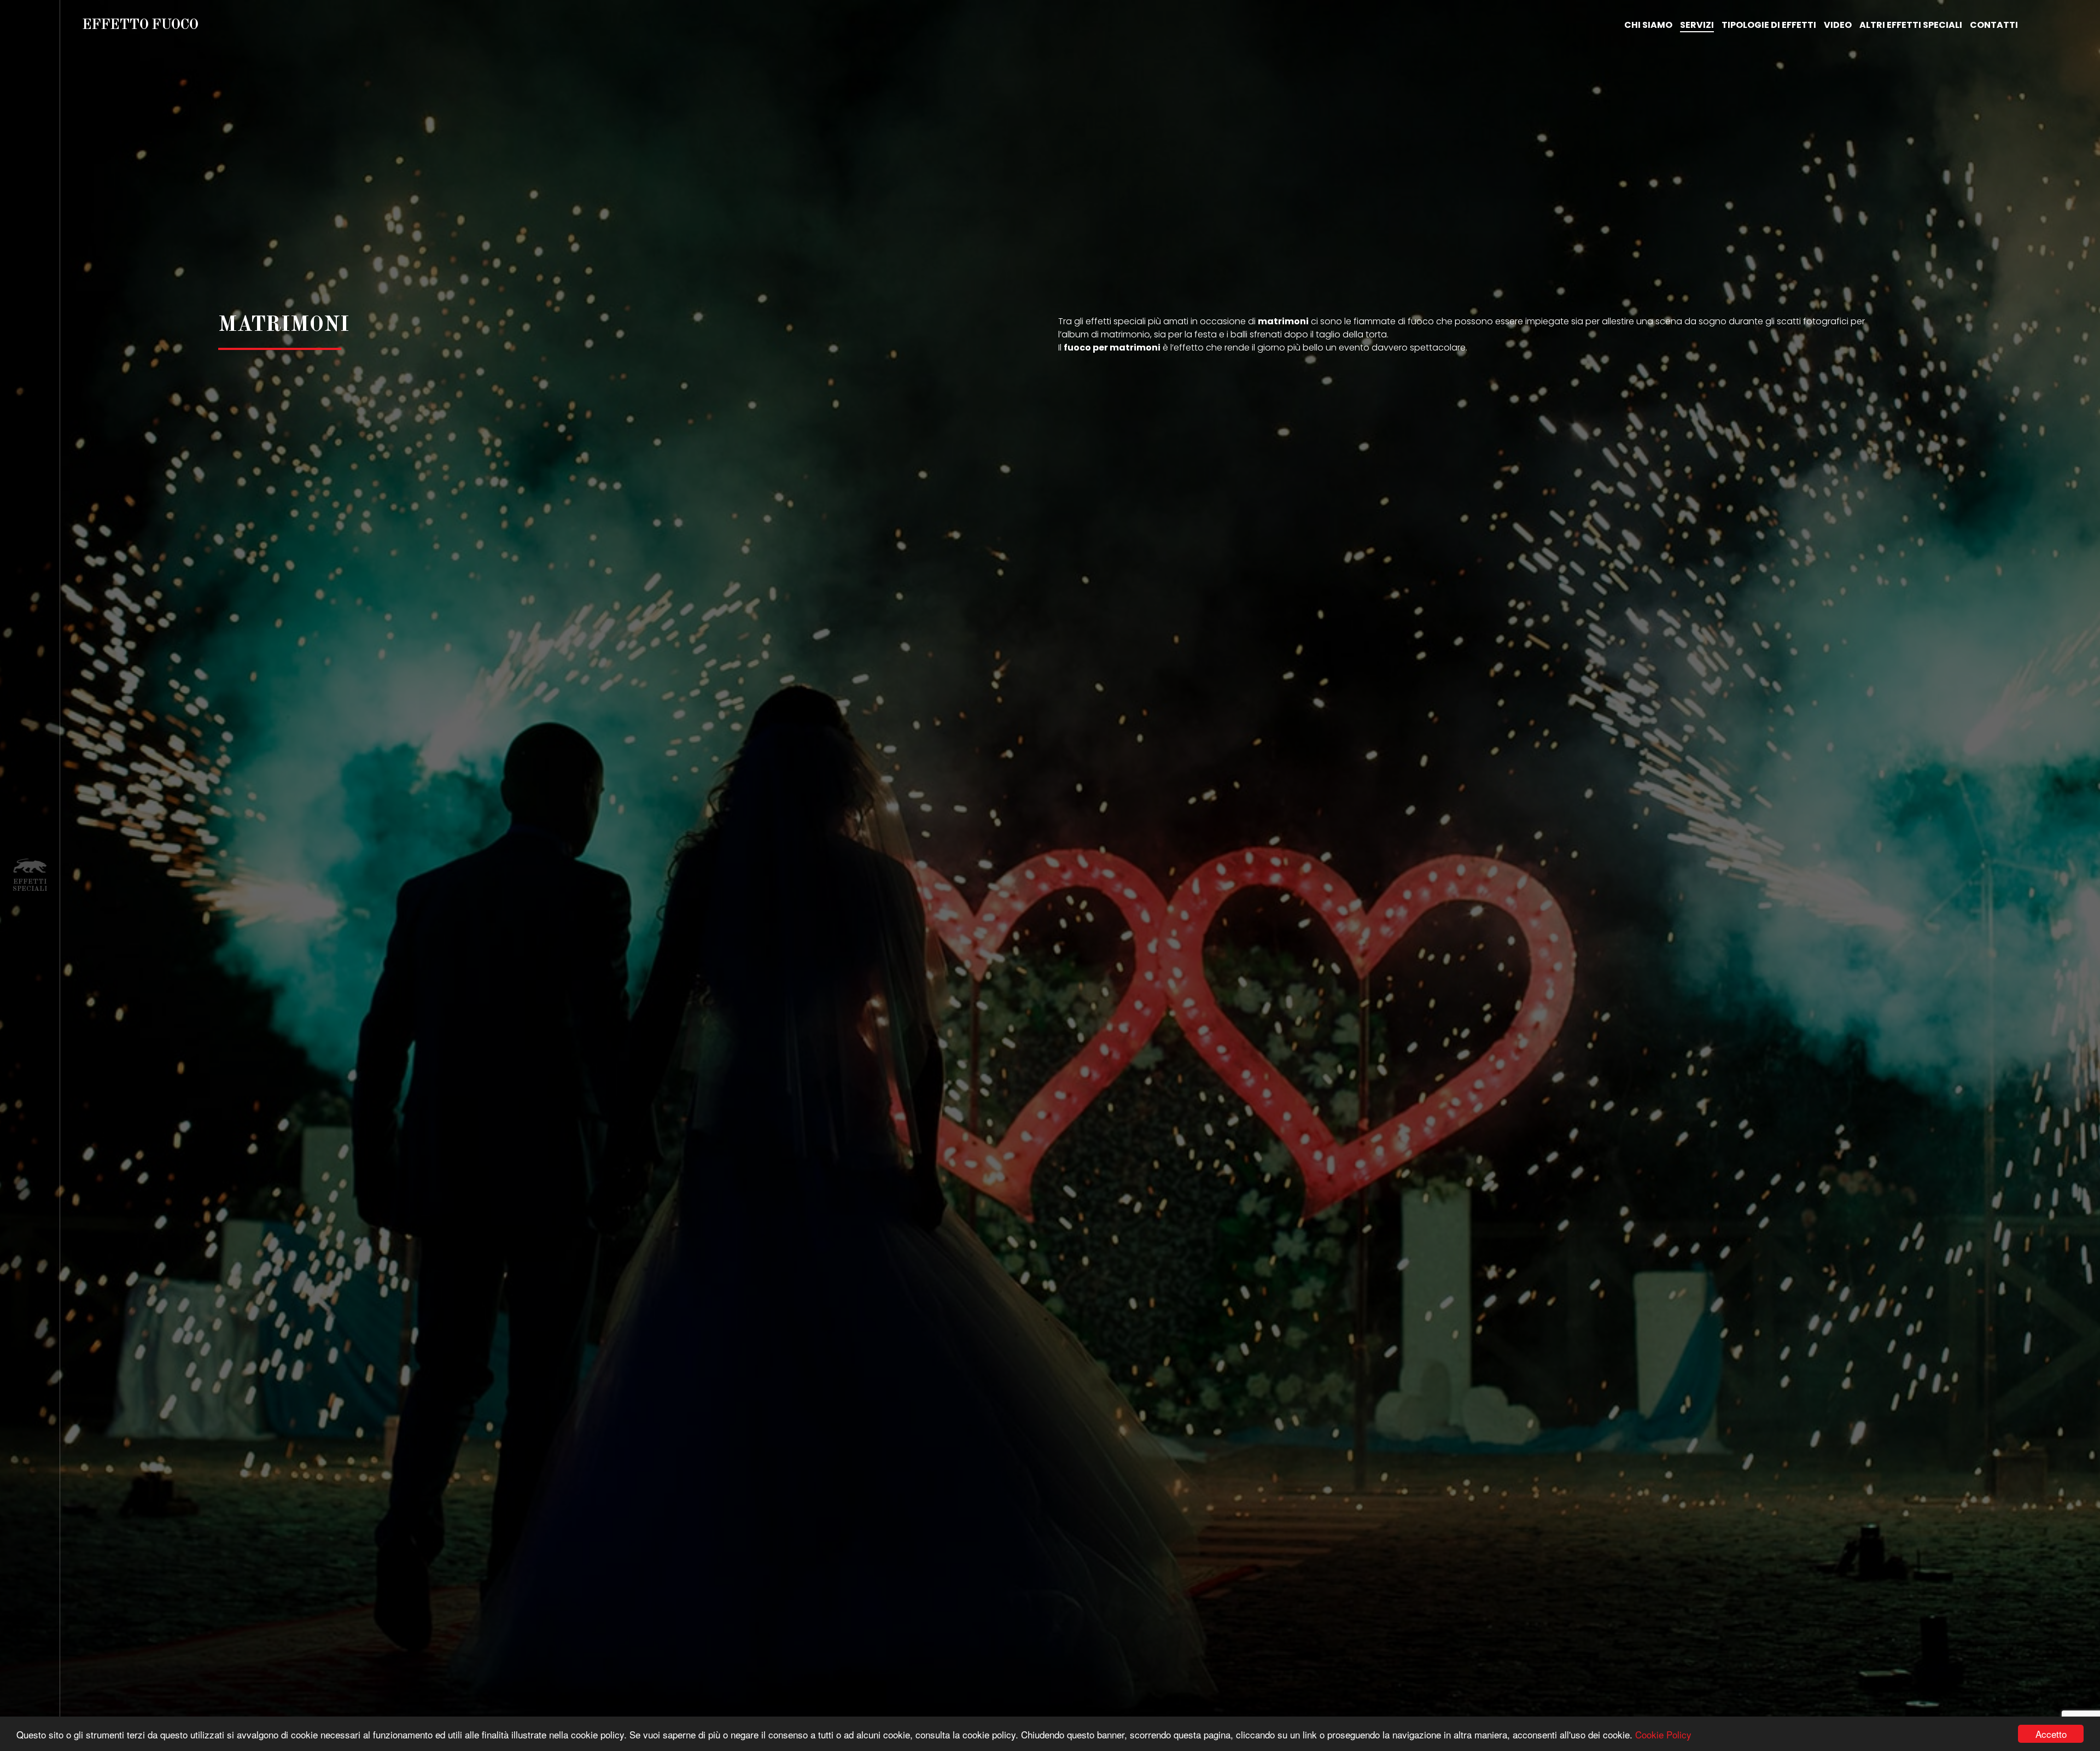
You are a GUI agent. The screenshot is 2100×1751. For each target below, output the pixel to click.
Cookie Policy (1663, 1734)
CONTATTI (1994, 25)
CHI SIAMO (1648, 25)
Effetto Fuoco (140, 25)
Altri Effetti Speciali (1911, 25)
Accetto (2051, 1734)
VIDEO (1838, 25)
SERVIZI (1697, 25)
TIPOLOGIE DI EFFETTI (1769, 25)
